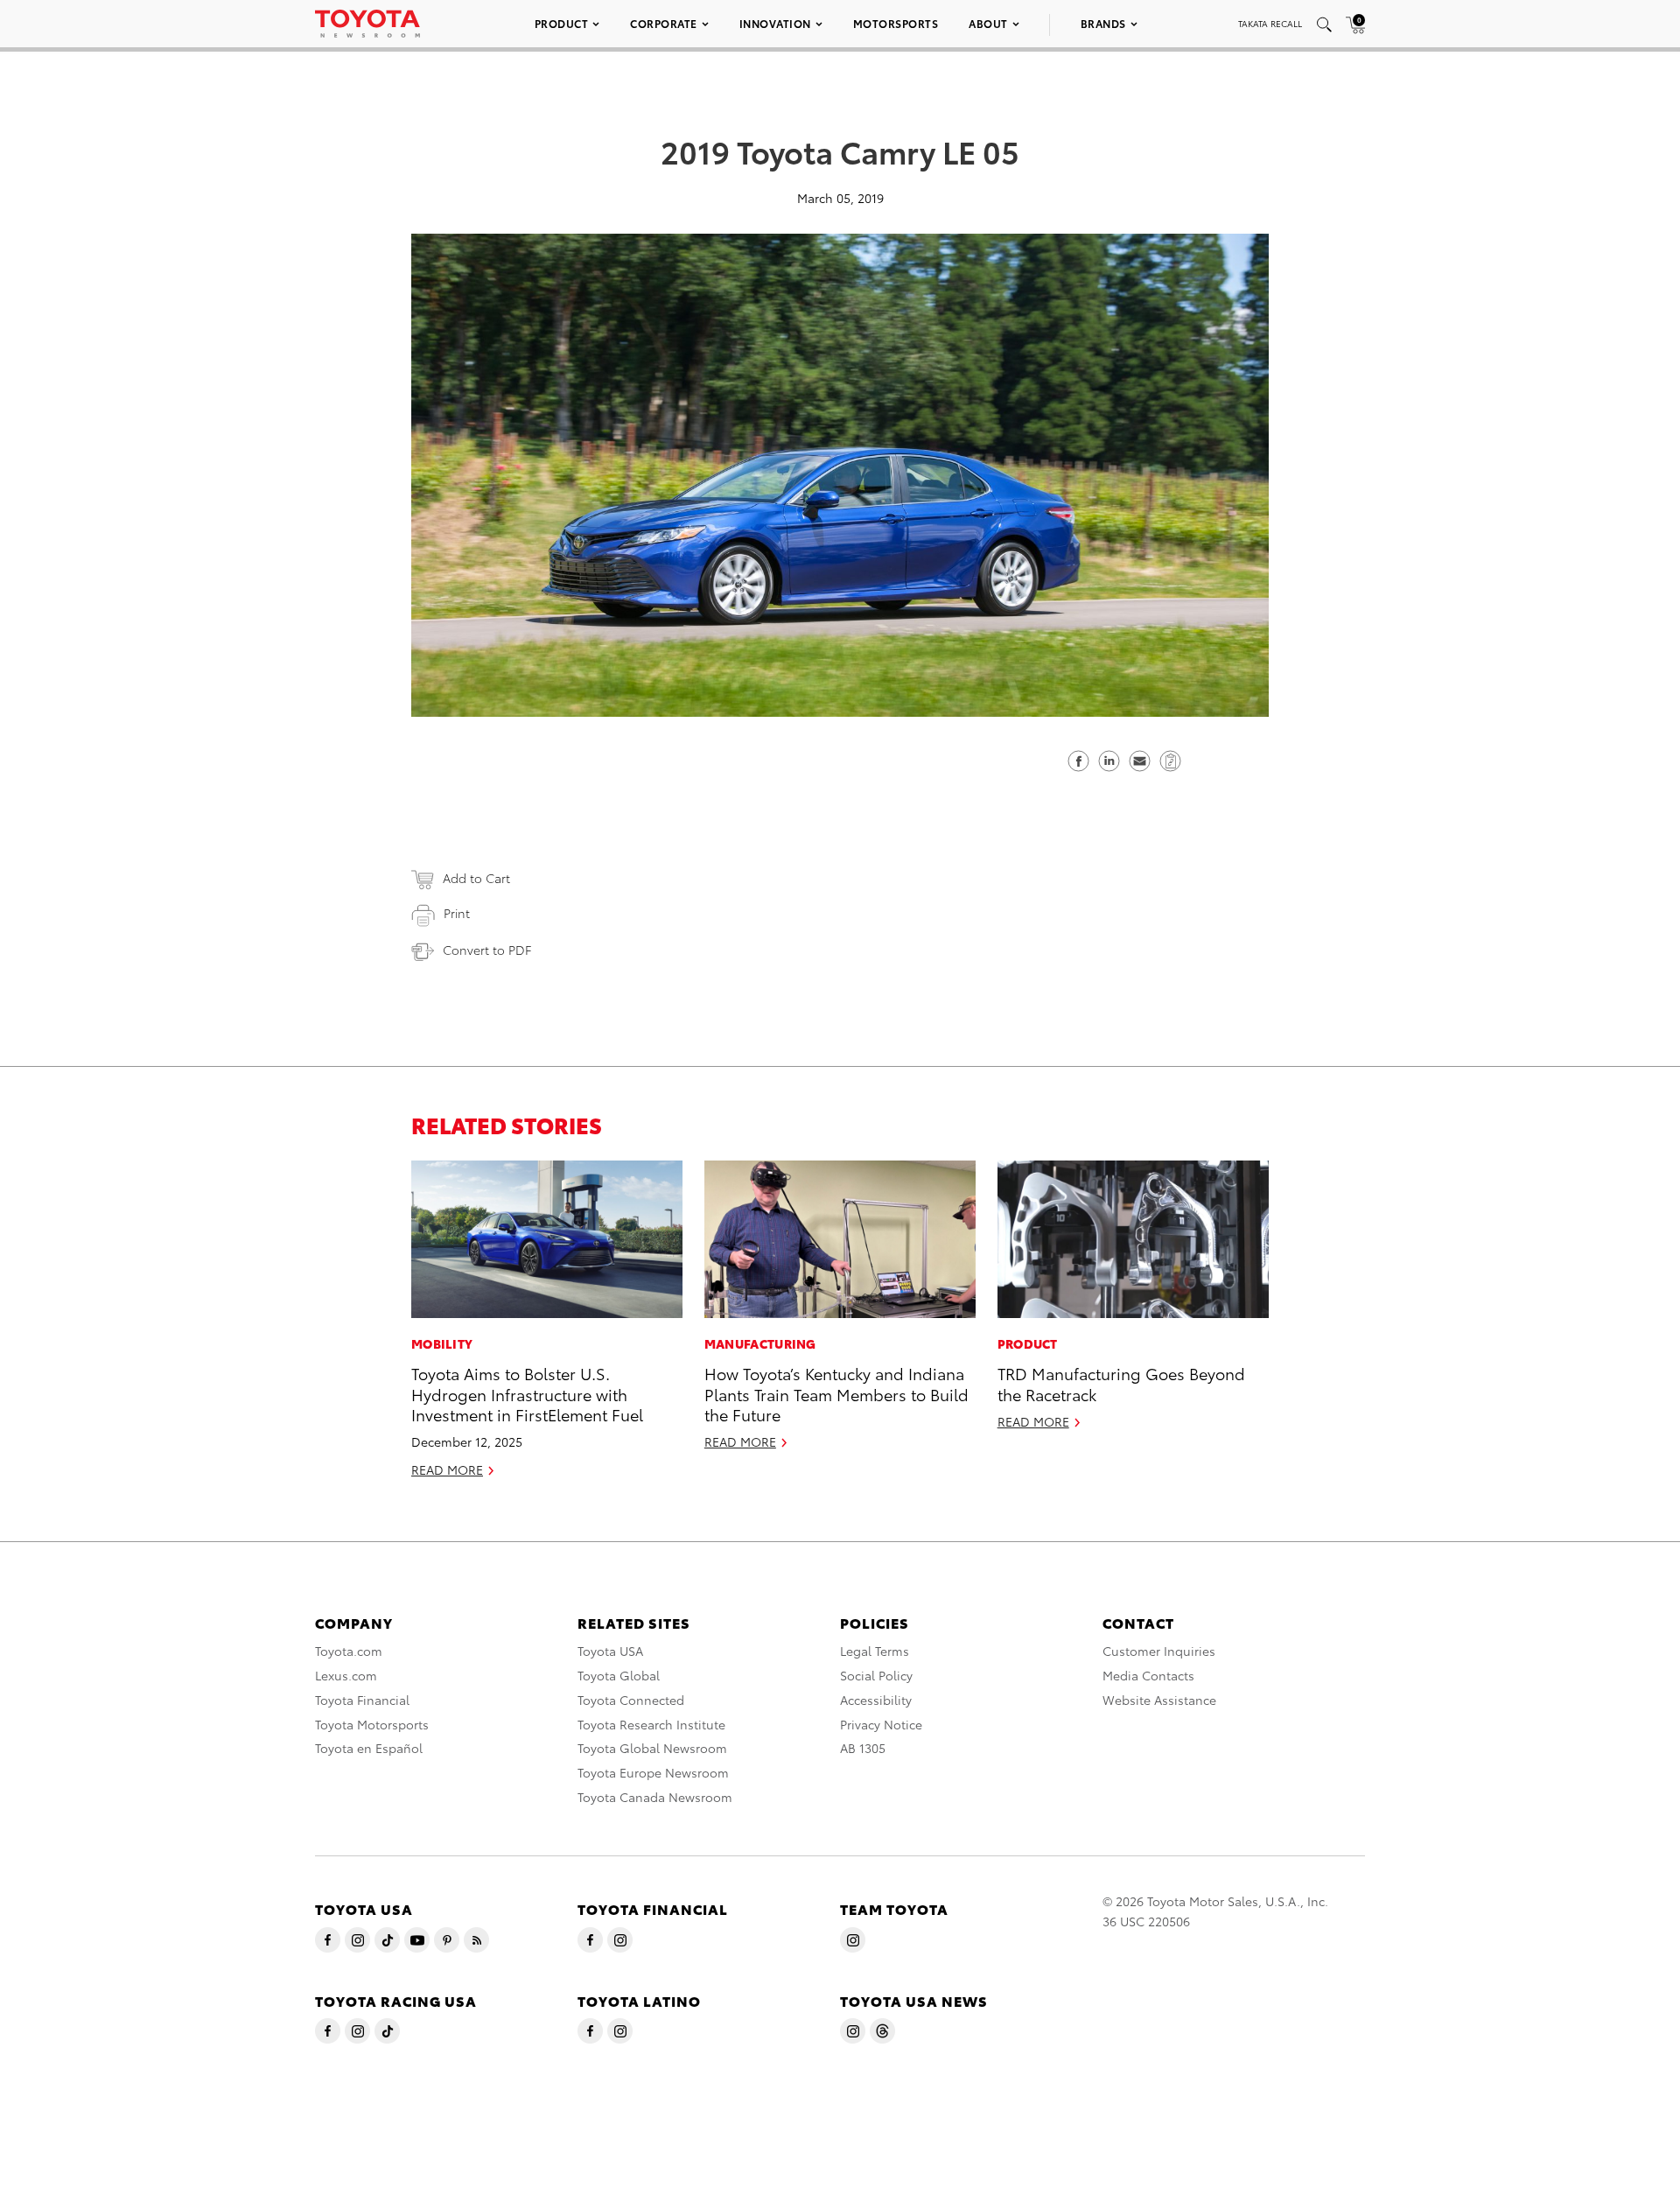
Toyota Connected (631, 1700)
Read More (447, 1469)
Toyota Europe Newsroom (653, 1772)
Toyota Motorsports (372, 1724)
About (988, 23)
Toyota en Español (369, 1748)
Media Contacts (1148, 1675)
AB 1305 (863, 1748)
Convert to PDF (487, 950)
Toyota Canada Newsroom (655, 1797)
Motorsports (896, 23)
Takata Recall (1270, 23)
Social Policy (876, 1675)
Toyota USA (610, 1651)
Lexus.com (346, 1675)
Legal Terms (875, 1651)
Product (562, 23)
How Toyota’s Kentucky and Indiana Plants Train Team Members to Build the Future (836, 1393)
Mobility (442, 1343)
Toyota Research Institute (651, 1724)
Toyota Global (619, 1675)
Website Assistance (1159, 1700)
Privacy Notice (881, 1724)
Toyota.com (349, 1651)
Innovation (775, 23)
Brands (1103, 23)
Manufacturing (760, 1343)
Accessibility (876, 1700)
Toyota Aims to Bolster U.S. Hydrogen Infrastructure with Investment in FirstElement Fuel (527, 1393)
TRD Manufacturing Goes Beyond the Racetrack (1121, 1383)
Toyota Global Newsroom (652, 1748)
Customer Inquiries (1159, 1651)
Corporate (664, 23)
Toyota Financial (362, 1700)
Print (457, 913)
